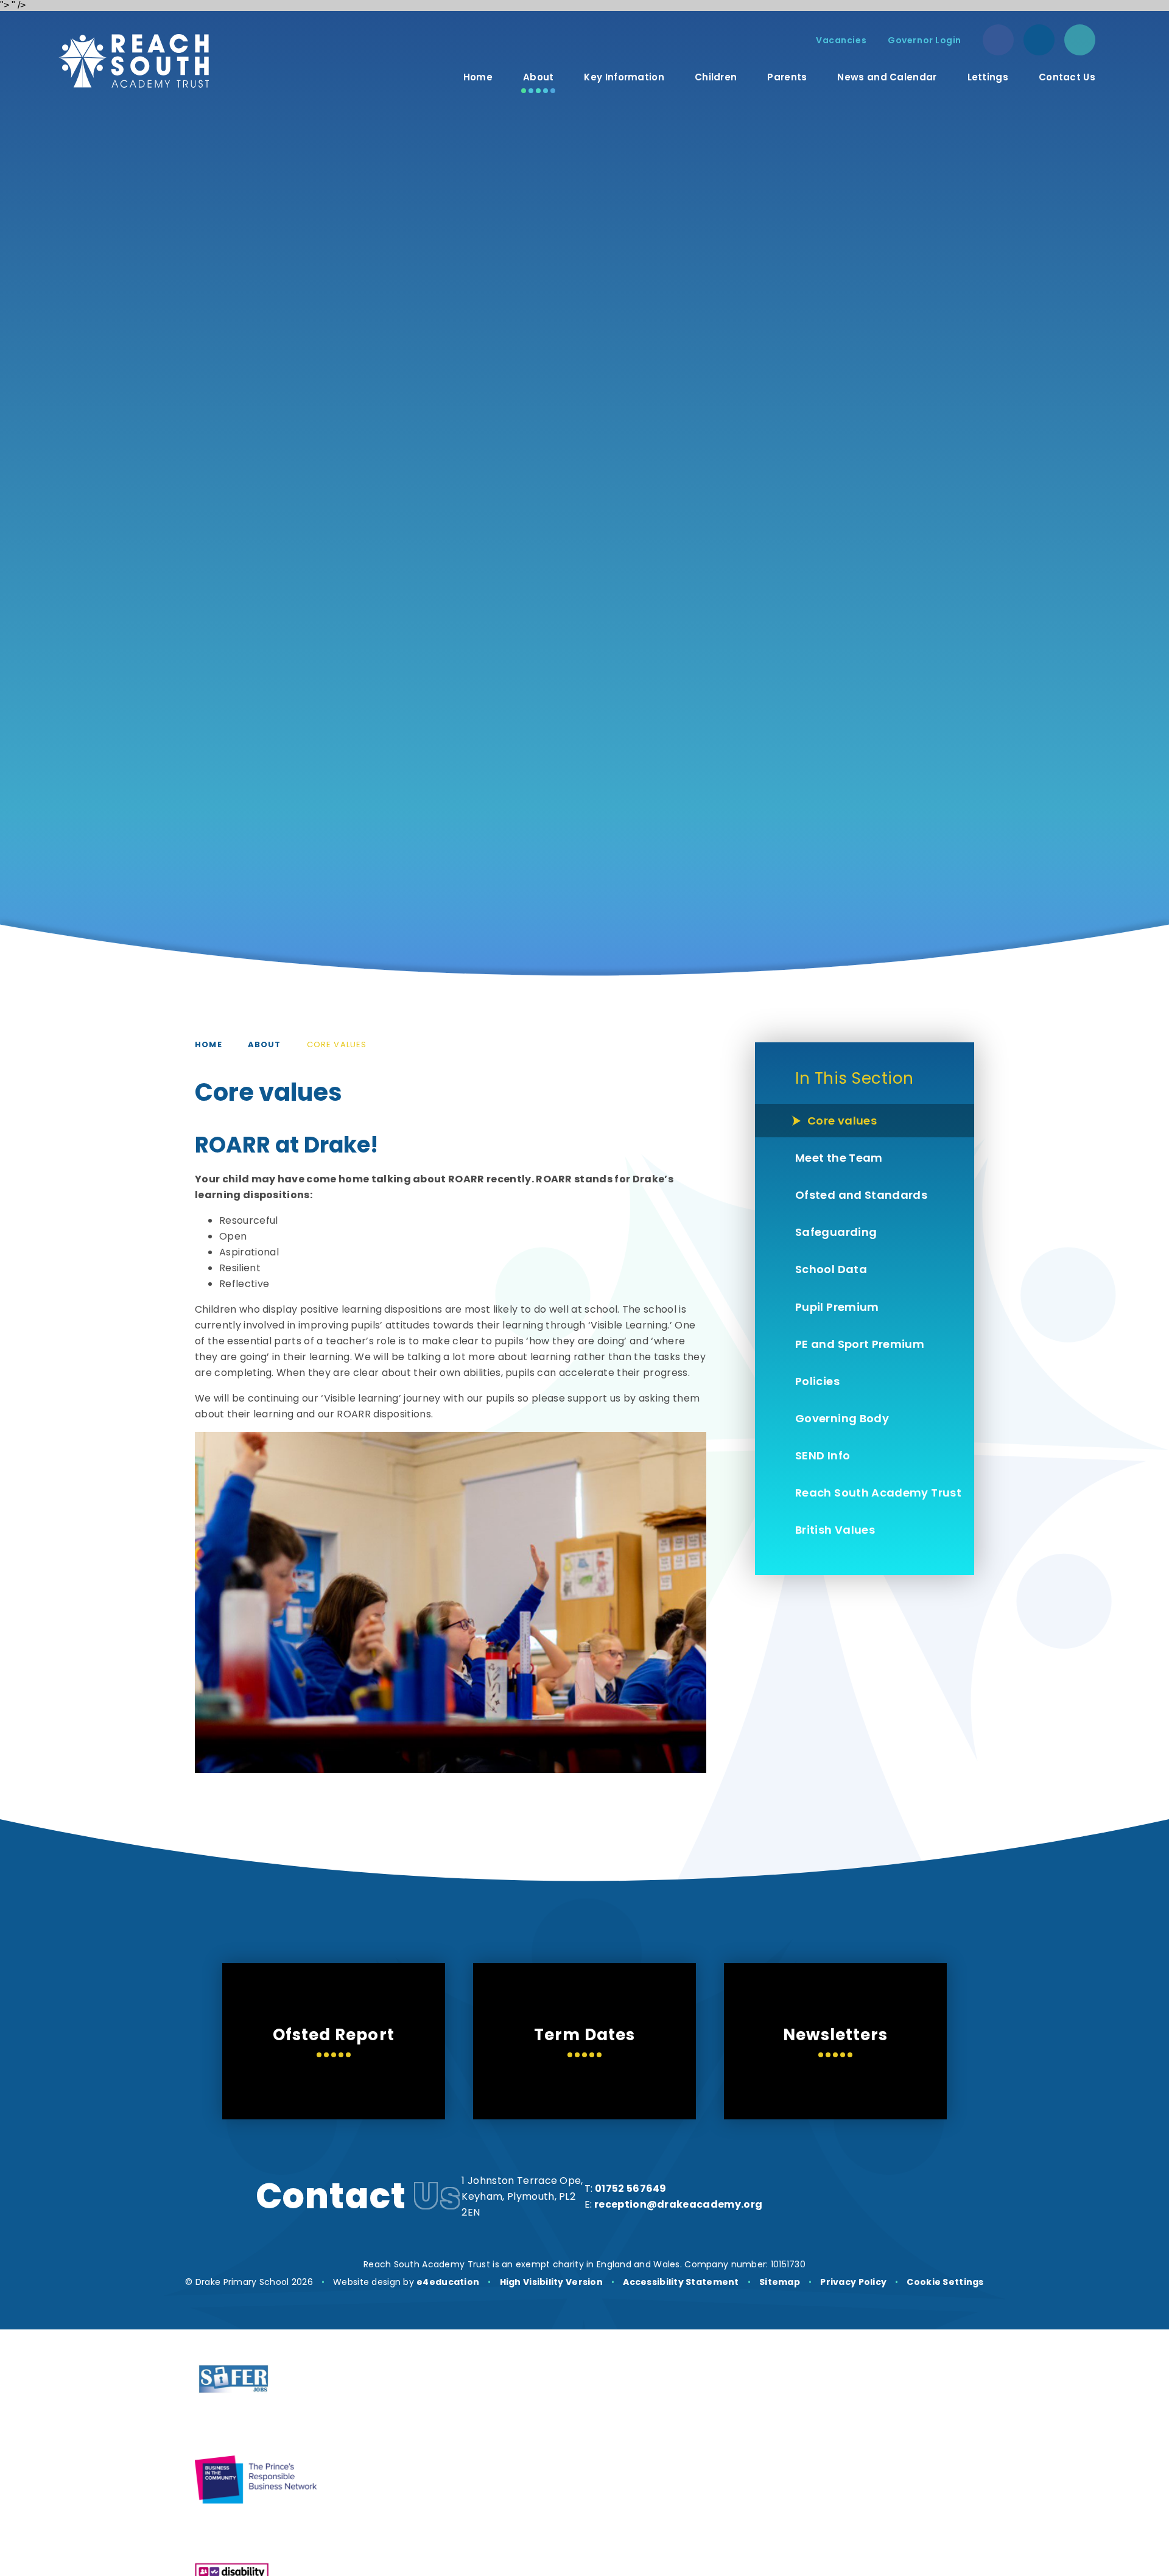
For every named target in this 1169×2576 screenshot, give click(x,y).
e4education (448, 2282)
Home (209, 1044)
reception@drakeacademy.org (678, 2204)
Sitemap (780, 2282)
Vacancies (841, 40)
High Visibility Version (551, 2282)
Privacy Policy (853, 2282)
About (265, 1044)
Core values (337, 1044)
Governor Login (925, 40)
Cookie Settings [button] (945, 2282)
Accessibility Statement (681, 2282)
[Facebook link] (998, 40)
